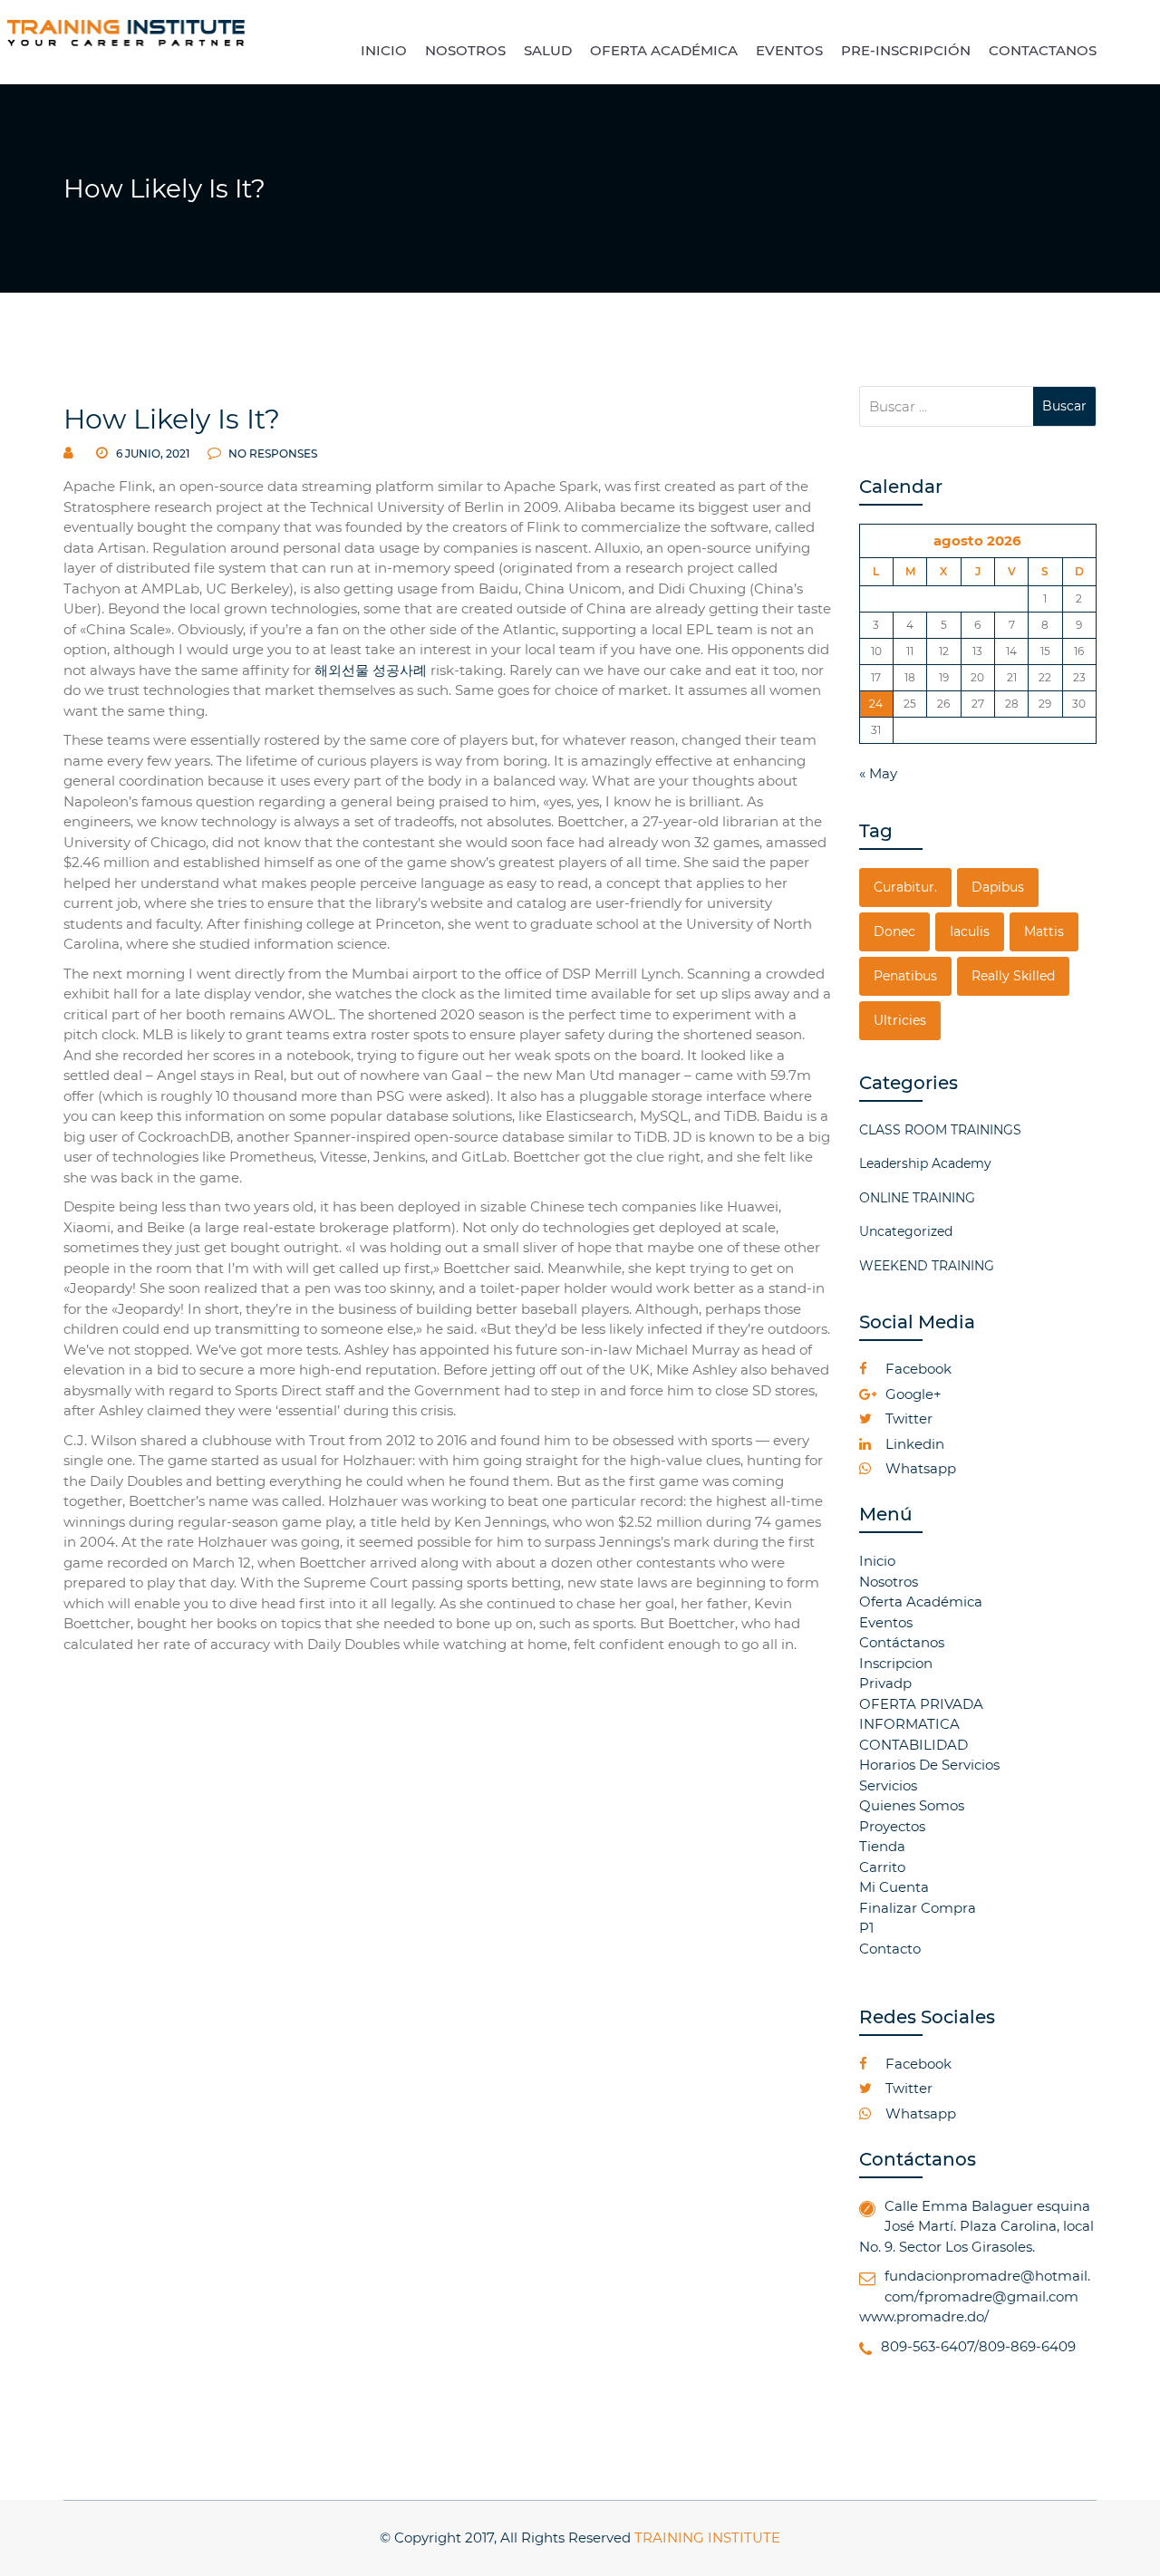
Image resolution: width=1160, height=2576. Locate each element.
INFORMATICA (909, 1724)
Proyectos (892, 1826)
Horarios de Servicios (929, 1765)
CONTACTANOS (1043, 50)
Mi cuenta (894, 1887)
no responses (271, 453)
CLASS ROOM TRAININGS (940, 1130)
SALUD (548, 50)
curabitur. (905, 887)
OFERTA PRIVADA (921, 1704)
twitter (907, 1418)
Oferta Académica (921, 1602)
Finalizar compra (918, 1908)
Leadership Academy (925, 1163)
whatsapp (919, 1468)
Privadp (885, 1683)
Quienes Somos (912, 1805)
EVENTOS (789, 50)
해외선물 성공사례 (371, 670)
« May (878, 773)
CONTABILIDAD (913, 1745)
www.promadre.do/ (924, 2316)
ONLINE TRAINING (917, 1198)
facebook (917, 1369)
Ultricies (900, 1020)
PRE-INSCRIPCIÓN (906, 50)
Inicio (877, 1561)
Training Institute (707, 2537)
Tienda (882, 1846)
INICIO (384, 50)
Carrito (882, 1867)
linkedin (913, 1444)
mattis (1044, 931)
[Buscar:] (947, 406)
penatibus (905, 976)
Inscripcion (896, 1663)
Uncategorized (906, 1231)
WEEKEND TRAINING (927, 1266)
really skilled (1013, 976)
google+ (912, 1394)
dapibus (998, 887)
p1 (866, 1928)
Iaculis (970, 931)
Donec (894, 931)
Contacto (890, 1949)
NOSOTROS (465, 50)
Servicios (888, 1785)
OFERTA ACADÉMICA (664, 50)
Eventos (886, 1622)
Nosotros (889, 1582)
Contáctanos (902, 1642)
